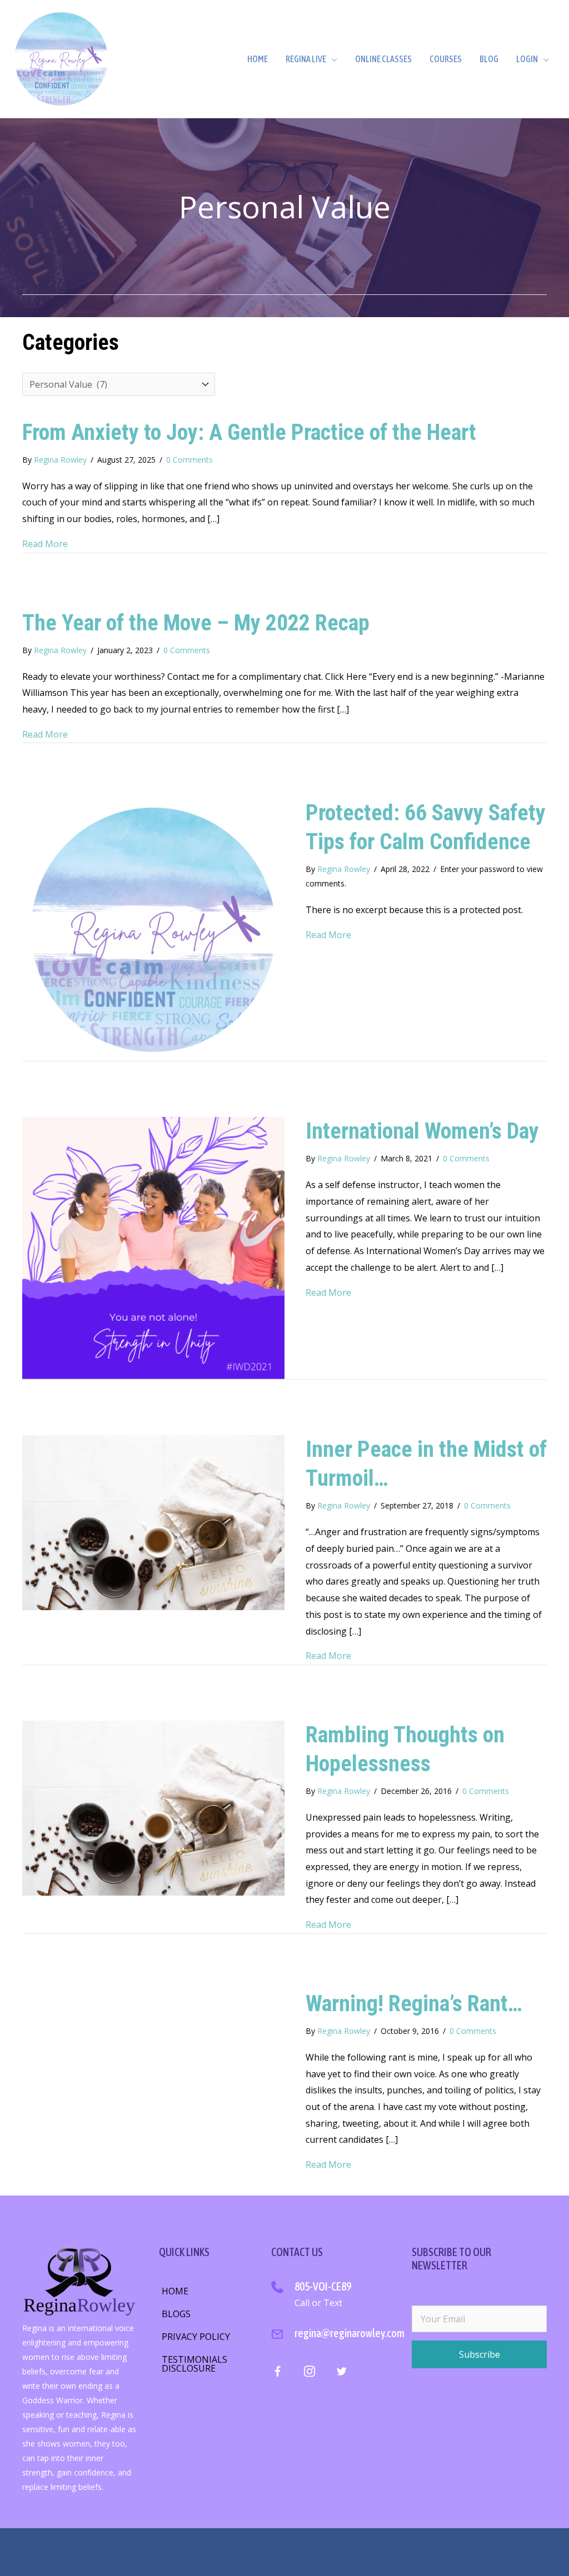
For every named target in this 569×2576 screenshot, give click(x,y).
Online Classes (383, 59)
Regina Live (306, 59)
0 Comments (189, 460)
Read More (45, 544)
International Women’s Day (422, 1131)
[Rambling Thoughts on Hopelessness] (153, 1807)
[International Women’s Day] (153, 1247)
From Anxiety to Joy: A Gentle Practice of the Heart (249, 432)
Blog (489, 59)
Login (527, 59)
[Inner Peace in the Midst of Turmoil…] (153, 1522)
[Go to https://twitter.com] (342, 2373)
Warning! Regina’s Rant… (414, 2004)
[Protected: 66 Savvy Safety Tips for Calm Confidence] (153, 929)
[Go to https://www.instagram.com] (310, 2373)
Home (258, 59)
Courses (446, 59)
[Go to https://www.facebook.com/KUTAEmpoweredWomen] (278, 2374)
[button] (479, 2354)
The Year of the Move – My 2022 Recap (196, 623)
